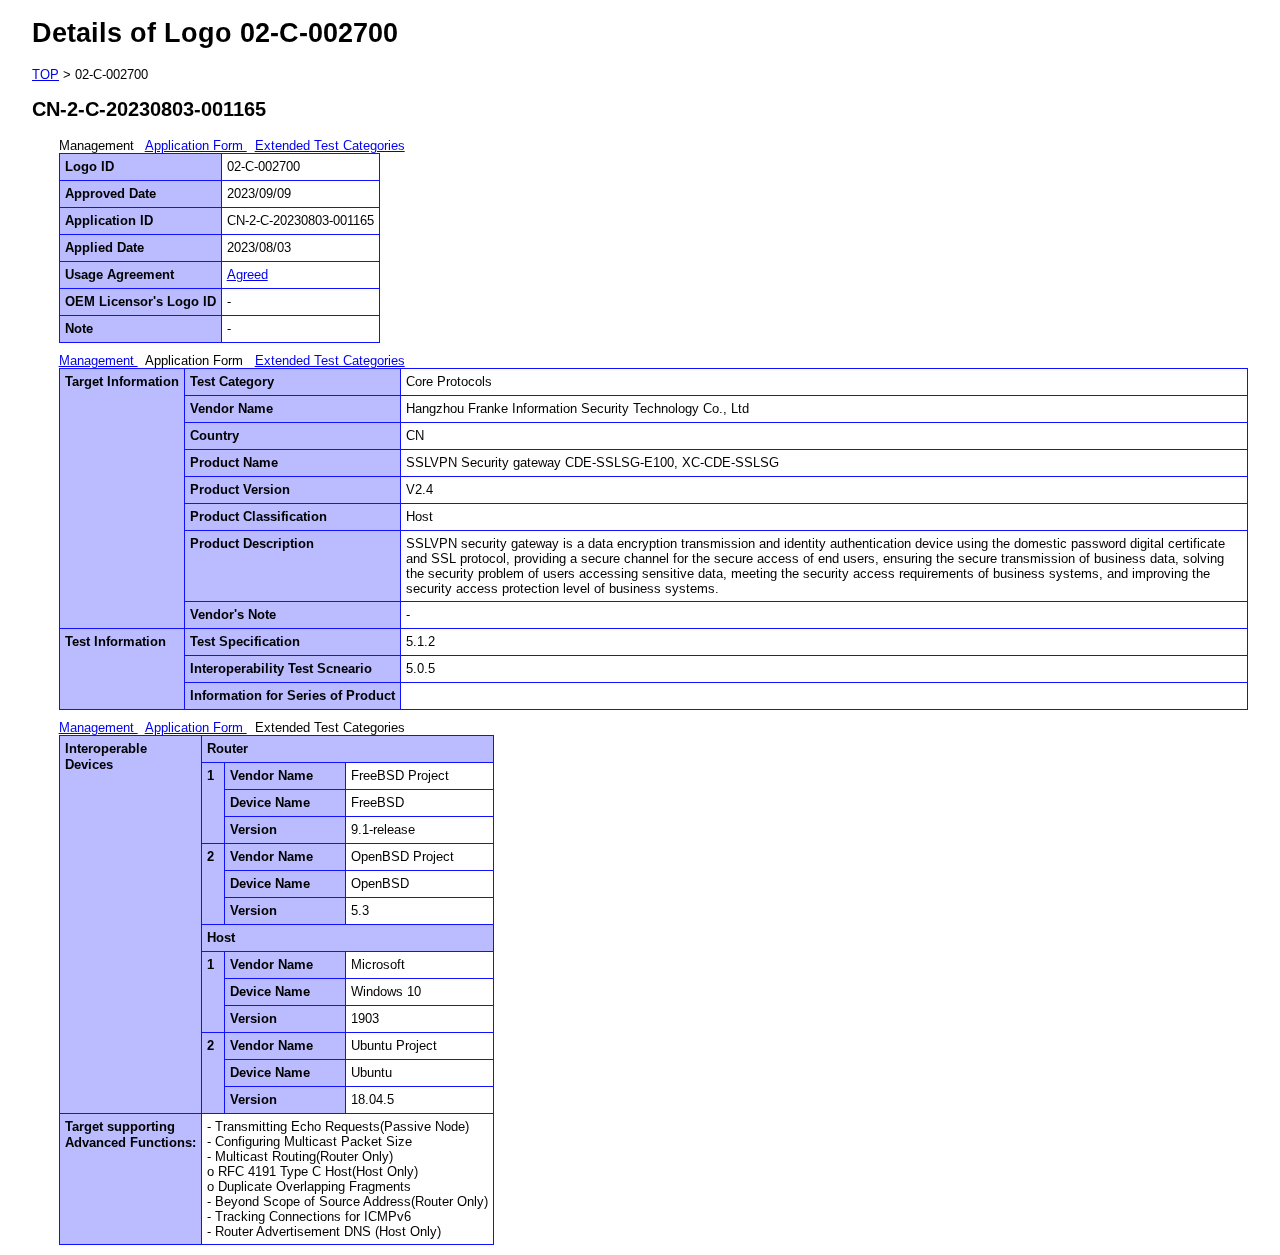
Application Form (196, 145)
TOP (45, 74)
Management (98, 360)
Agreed (247, 274)
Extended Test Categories (330, 145)
